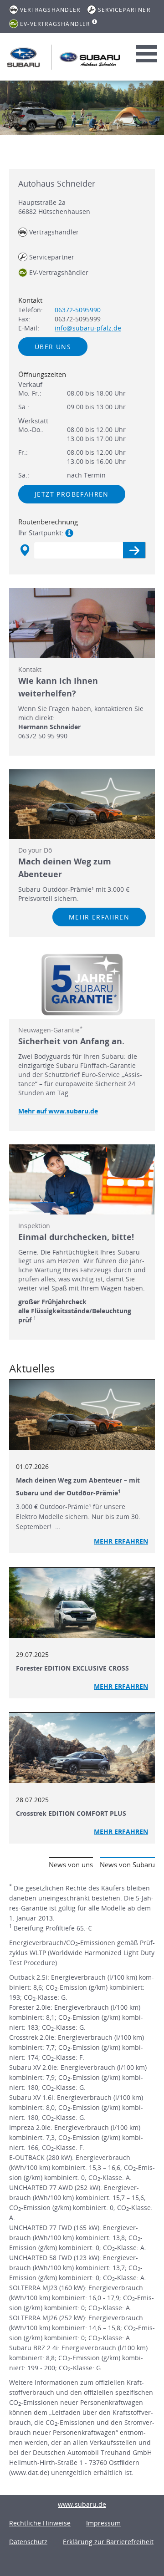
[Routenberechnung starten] (134, 550)
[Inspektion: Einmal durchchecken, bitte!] (82, 1179)
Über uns (53, 347)
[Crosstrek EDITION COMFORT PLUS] (82, 1748)
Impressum (103, 2523)
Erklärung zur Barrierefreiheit (108, 2542)
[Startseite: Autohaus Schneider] (23, 57)
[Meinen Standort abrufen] (24, 550)
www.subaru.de (82, 2504)
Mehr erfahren (99, 917)
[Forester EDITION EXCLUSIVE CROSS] (82, 1603)
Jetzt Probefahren (72, 494)
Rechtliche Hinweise (40, 2523)
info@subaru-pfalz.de (88, 328)
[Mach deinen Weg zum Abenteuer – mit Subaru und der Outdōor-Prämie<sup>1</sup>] (82, 1415)
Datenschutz (28, 2542)
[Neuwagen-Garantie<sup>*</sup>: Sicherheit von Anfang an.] (82, 985)
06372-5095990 (78, 310)
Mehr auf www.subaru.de (58, 1111)
